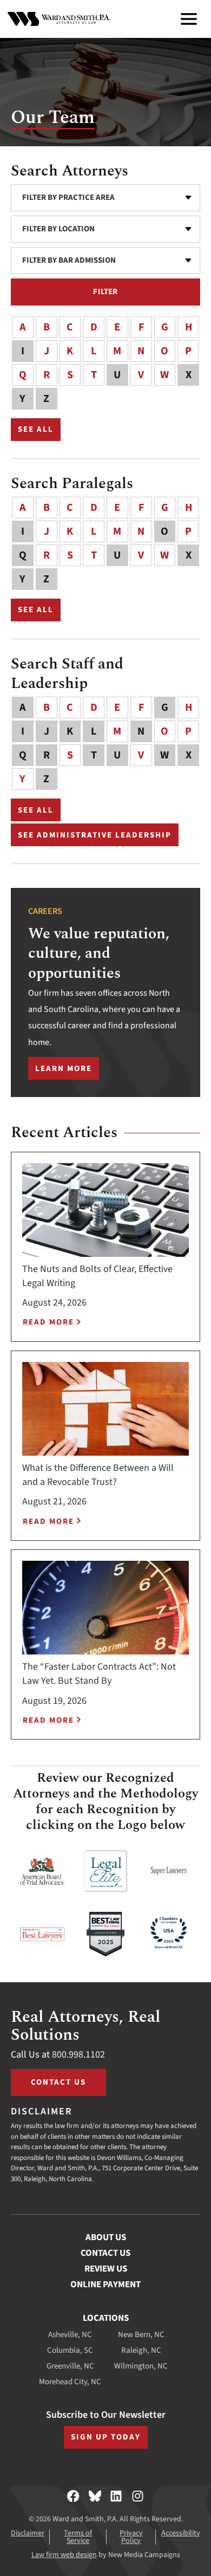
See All (39, 431)
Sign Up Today (106, 2437)
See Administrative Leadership (95, 835)
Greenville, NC (70, 2366)
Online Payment (105, 2285)
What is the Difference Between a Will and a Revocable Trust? (98, 1475)
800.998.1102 (78, 2055)
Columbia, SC (70, 2350)
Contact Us (58, 2082)
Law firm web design (64, 2555)
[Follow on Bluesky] (95, 2496)
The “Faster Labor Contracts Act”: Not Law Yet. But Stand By (99, 1674)
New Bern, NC (141, 2335)
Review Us (106, 2269)
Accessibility (181, 2533)
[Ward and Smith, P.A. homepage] (59, 19)
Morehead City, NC (70, 2382)
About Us (106, 2237)
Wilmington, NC (141, 2366)
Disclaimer (28, 2533)
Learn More (67, 1071)
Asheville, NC (70, 2335)
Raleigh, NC (141, 2350)
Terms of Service (78, 2537)
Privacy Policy (131, 2537)
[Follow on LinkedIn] (116, 2496)
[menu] (189, 19)
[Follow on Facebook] (73, 2496)
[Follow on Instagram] (138, 2496)
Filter (105, 292)
